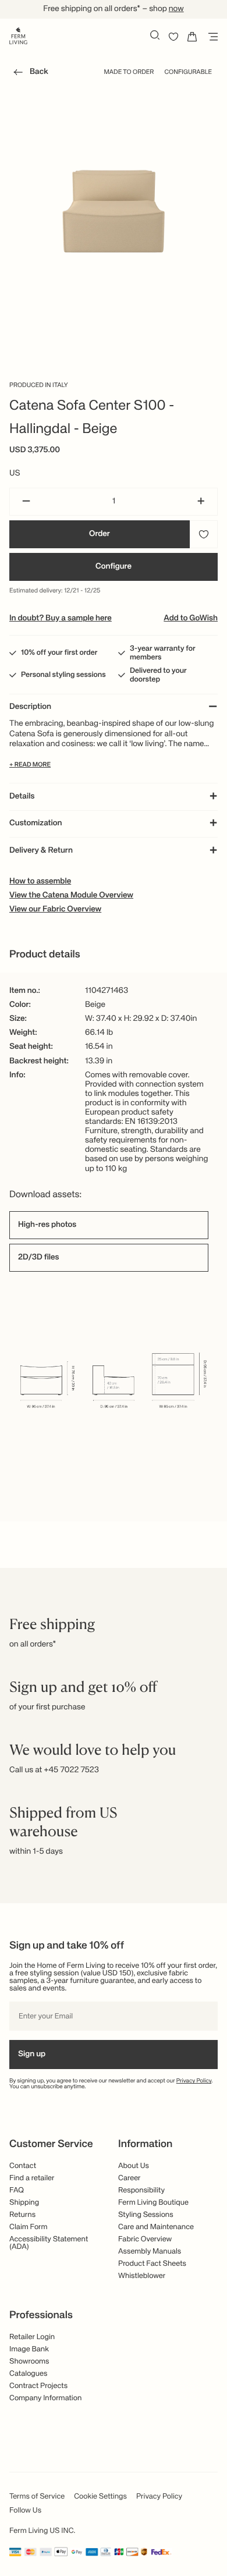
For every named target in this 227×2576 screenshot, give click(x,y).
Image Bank (29, 2349)
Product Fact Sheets (152, 2264)
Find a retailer (32, 2178)
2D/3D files (39, 1258)
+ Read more (30, 765)
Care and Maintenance (156, 2227)
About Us (134, 2166)
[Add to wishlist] (204, 534)
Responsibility (141, 2190)
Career (130, 2178)
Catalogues (28, 2374)
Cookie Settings (100, 2497)
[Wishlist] (173, 37)
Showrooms (29, 2362)
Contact (23, 2166)
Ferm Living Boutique (153, 2203)
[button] (29, 74)
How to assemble (40, 882)
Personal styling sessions (63, 675)
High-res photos (47, 1225)
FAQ (17, 2190)
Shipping (24, 2203)
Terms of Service (37, 2497)
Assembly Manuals (150, 2252)
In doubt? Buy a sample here (61, 619)
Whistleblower (142, 2276)
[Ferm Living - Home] (18, 35)
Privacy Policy (194, 2081)
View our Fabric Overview (55, 910)
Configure (114, 567)
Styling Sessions (146, 2215)
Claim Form (29, 2227)
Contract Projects (38, 2386)
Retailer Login (32, 2337)
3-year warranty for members (163, 653)
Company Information (45, 2398)
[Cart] (192, 37)
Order (100, 534)
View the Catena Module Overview (71, 896)
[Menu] (211, 37)
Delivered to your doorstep (158, 675)
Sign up (32, 2055)
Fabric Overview (145, 2239)
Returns (22, 2215)
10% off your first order (59, 653)
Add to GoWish (191, 619)
